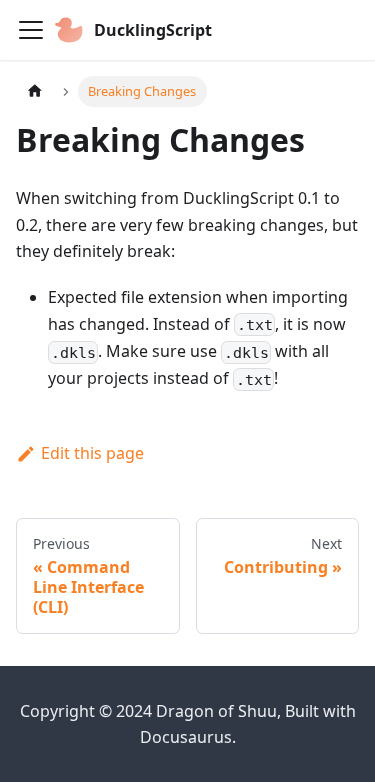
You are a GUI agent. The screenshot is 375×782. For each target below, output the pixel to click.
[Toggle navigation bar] (31, 30)
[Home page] (35, 91)
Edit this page (92, 453)
